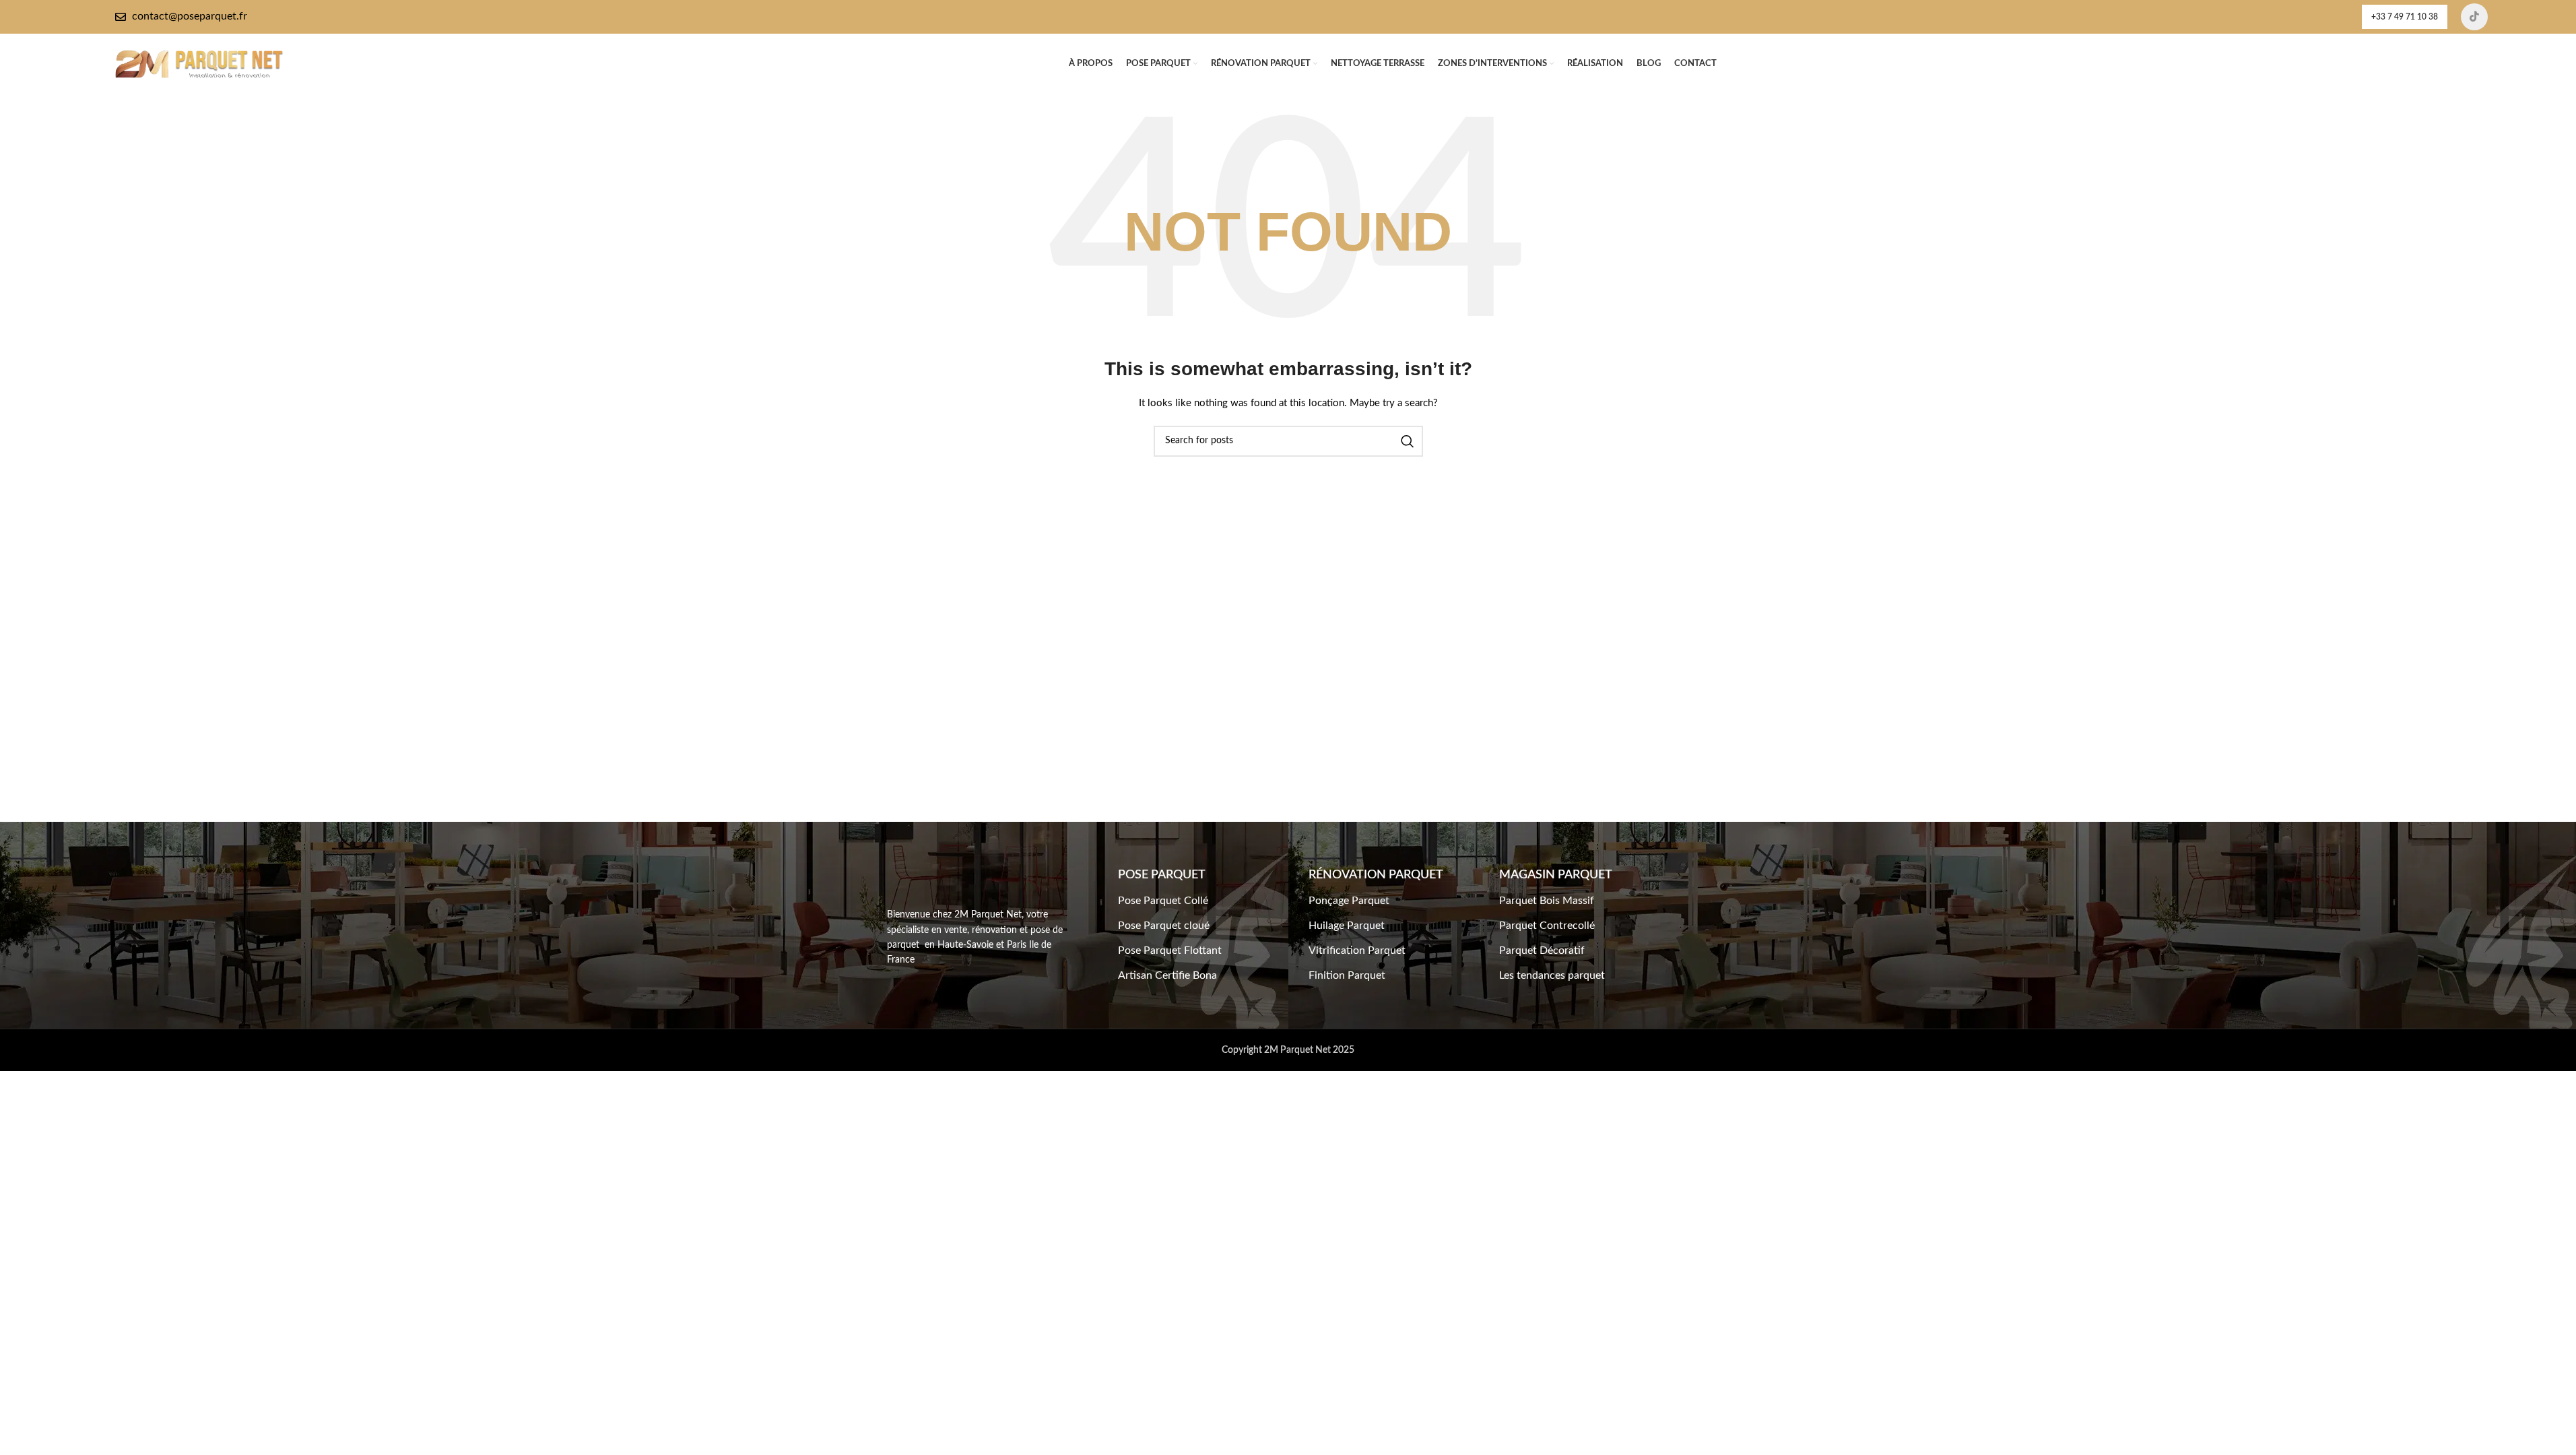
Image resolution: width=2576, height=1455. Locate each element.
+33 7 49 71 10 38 (2405, 17)
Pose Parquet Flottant (1170, 950)
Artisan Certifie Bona (1167, 975)
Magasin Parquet (1556, 875)
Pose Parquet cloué (1164, 926)
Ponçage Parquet (1349, 901)
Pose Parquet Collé (1163, 901)
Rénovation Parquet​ (1376, 875)
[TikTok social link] (2474, 17)
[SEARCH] (1408, 441)
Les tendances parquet (1552, 975)
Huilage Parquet (1347, 926)
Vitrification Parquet (1357, 950)
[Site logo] (199, 64)
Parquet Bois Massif (1547, 901)
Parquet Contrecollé (1547, 926)
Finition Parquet (1347, 975)
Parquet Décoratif (1542, 950)
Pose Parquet (1162, 875)
